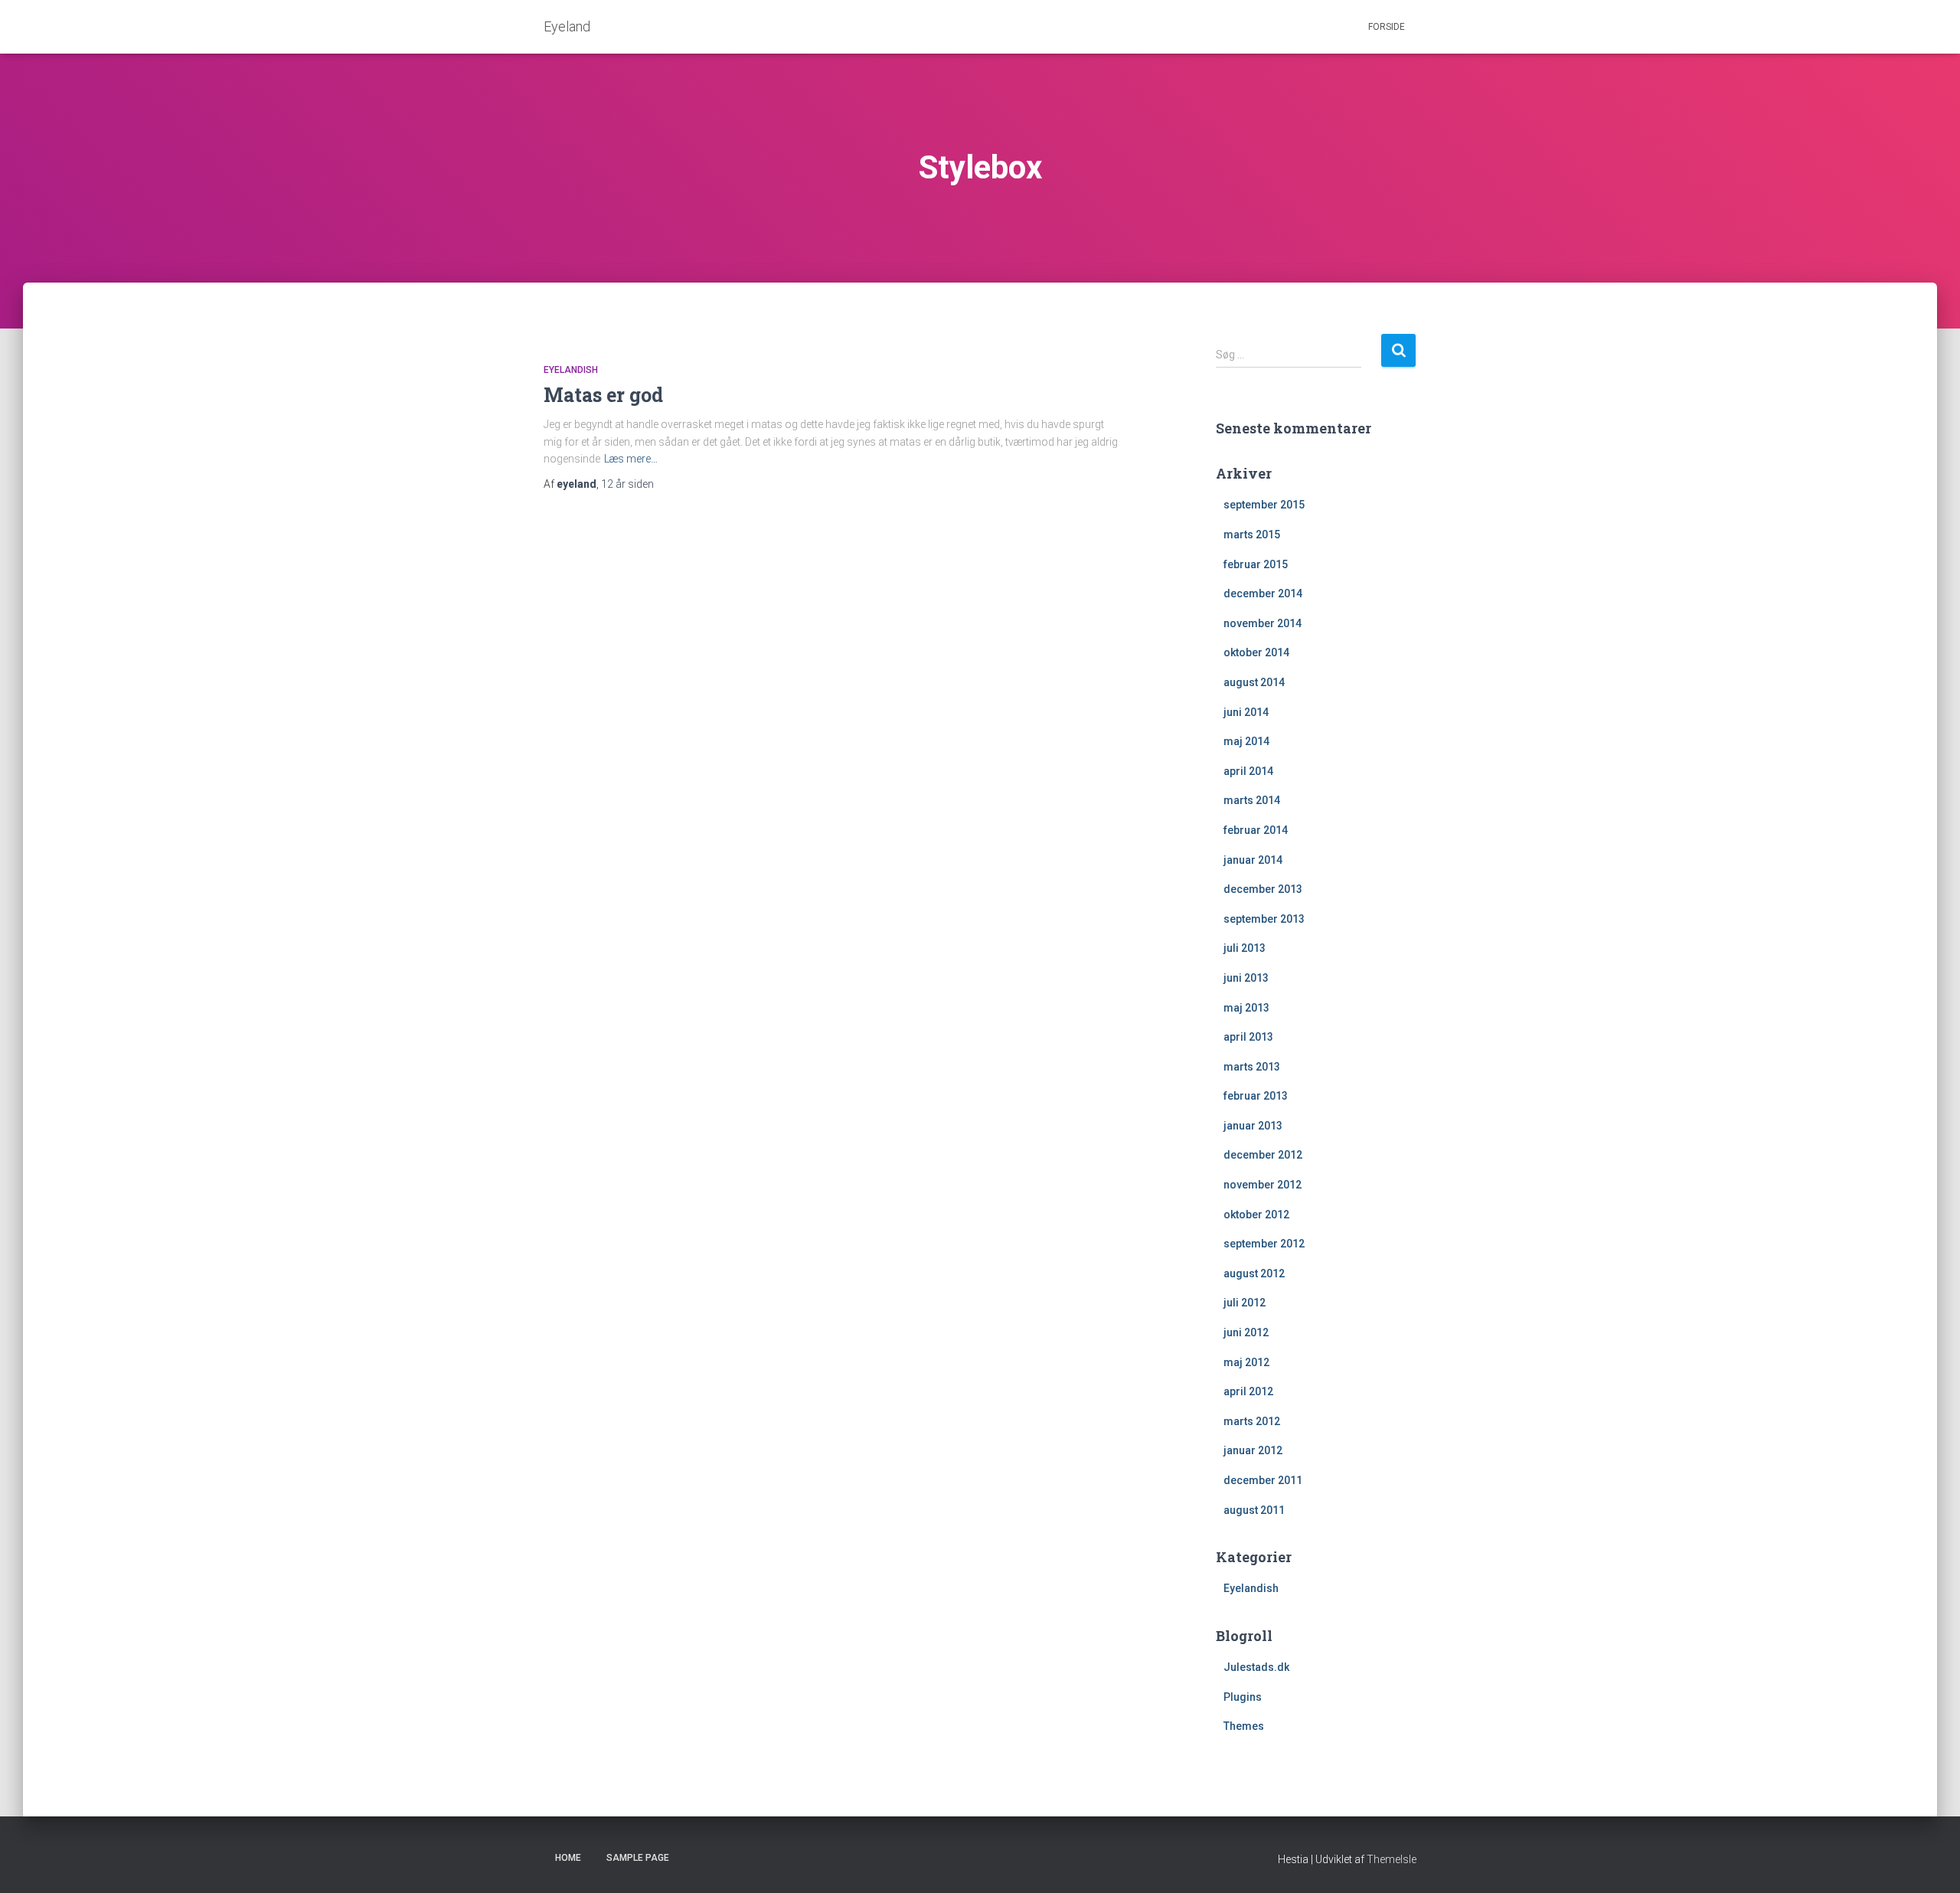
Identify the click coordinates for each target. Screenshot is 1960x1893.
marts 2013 (1252, 1067)
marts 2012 (1252, 1421)
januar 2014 (1253, 860)
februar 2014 (1256, 830)
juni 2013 (1246, 978)
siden (627, 484)
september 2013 (1264, 919)
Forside (1387, 27)
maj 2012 (1246, 1362)
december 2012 (1263, 1155)
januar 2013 (1253, 1126)
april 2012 (1248, 1391)
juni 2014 (1246, 712)
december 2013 (1263, 889)
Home (568, 1858)
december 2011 (1263, 1480)
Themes (1244, 1726)
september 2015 (1264, 505)
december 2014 (1263, 593)
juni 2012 (1246, 1332)
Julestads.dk (1256, 1667)
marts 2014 (1252, 800)
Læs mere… (631, 459)
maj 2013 (1246, 1008)
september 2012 (1264, 1244)
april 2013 (1248, 1037)
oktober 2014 (1256, 652)
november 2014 (1263, 623)
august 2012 (1254, 1273)
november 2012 (1263, 1185)
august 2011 (1254, 1510)
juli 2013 (1245, 948)
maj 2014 (1246, 741)
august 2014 (1254, 682)
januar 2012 (1253, 1450)
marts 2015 (1252, 535)
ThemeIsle (1392, 1859)
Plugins (1243, 1697)
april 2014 (1248, 771)
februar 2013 (1256, 1096)
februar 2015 (1256, 564)
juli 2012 (1245, 1303)
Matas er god (603, 395)
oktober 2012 (1256, 1215)
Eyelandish (571, 370)
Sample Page (638, 1858)
